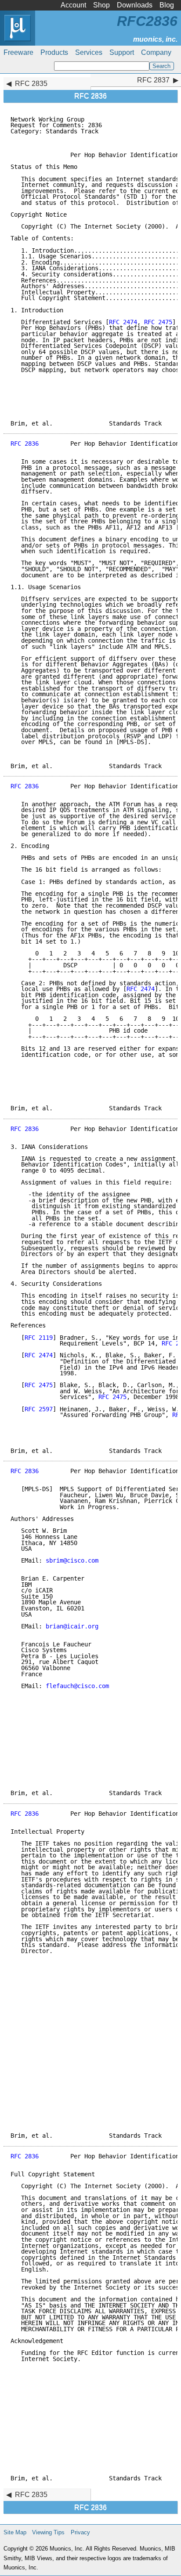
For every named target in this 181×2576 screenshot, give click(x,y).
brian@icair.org (72, 1626)
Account (73, 5)
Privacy (80, 2532)
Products (54, 52)
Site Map (15, 2532)
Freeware (18, 52)
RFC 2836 (25, 444)
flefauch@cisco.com (77, 1686)
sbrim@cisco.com (72, 1560)
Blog (167, 5)
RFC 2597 (39, 1409)
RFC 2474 (123, 322)
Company (156, 52)
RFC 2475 (158, 322)
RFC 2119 (39, 1338)
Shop (101, 5)
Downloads (135, 5)
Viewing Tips (48, 2532)
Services (89, 52)
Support (122, 52)
